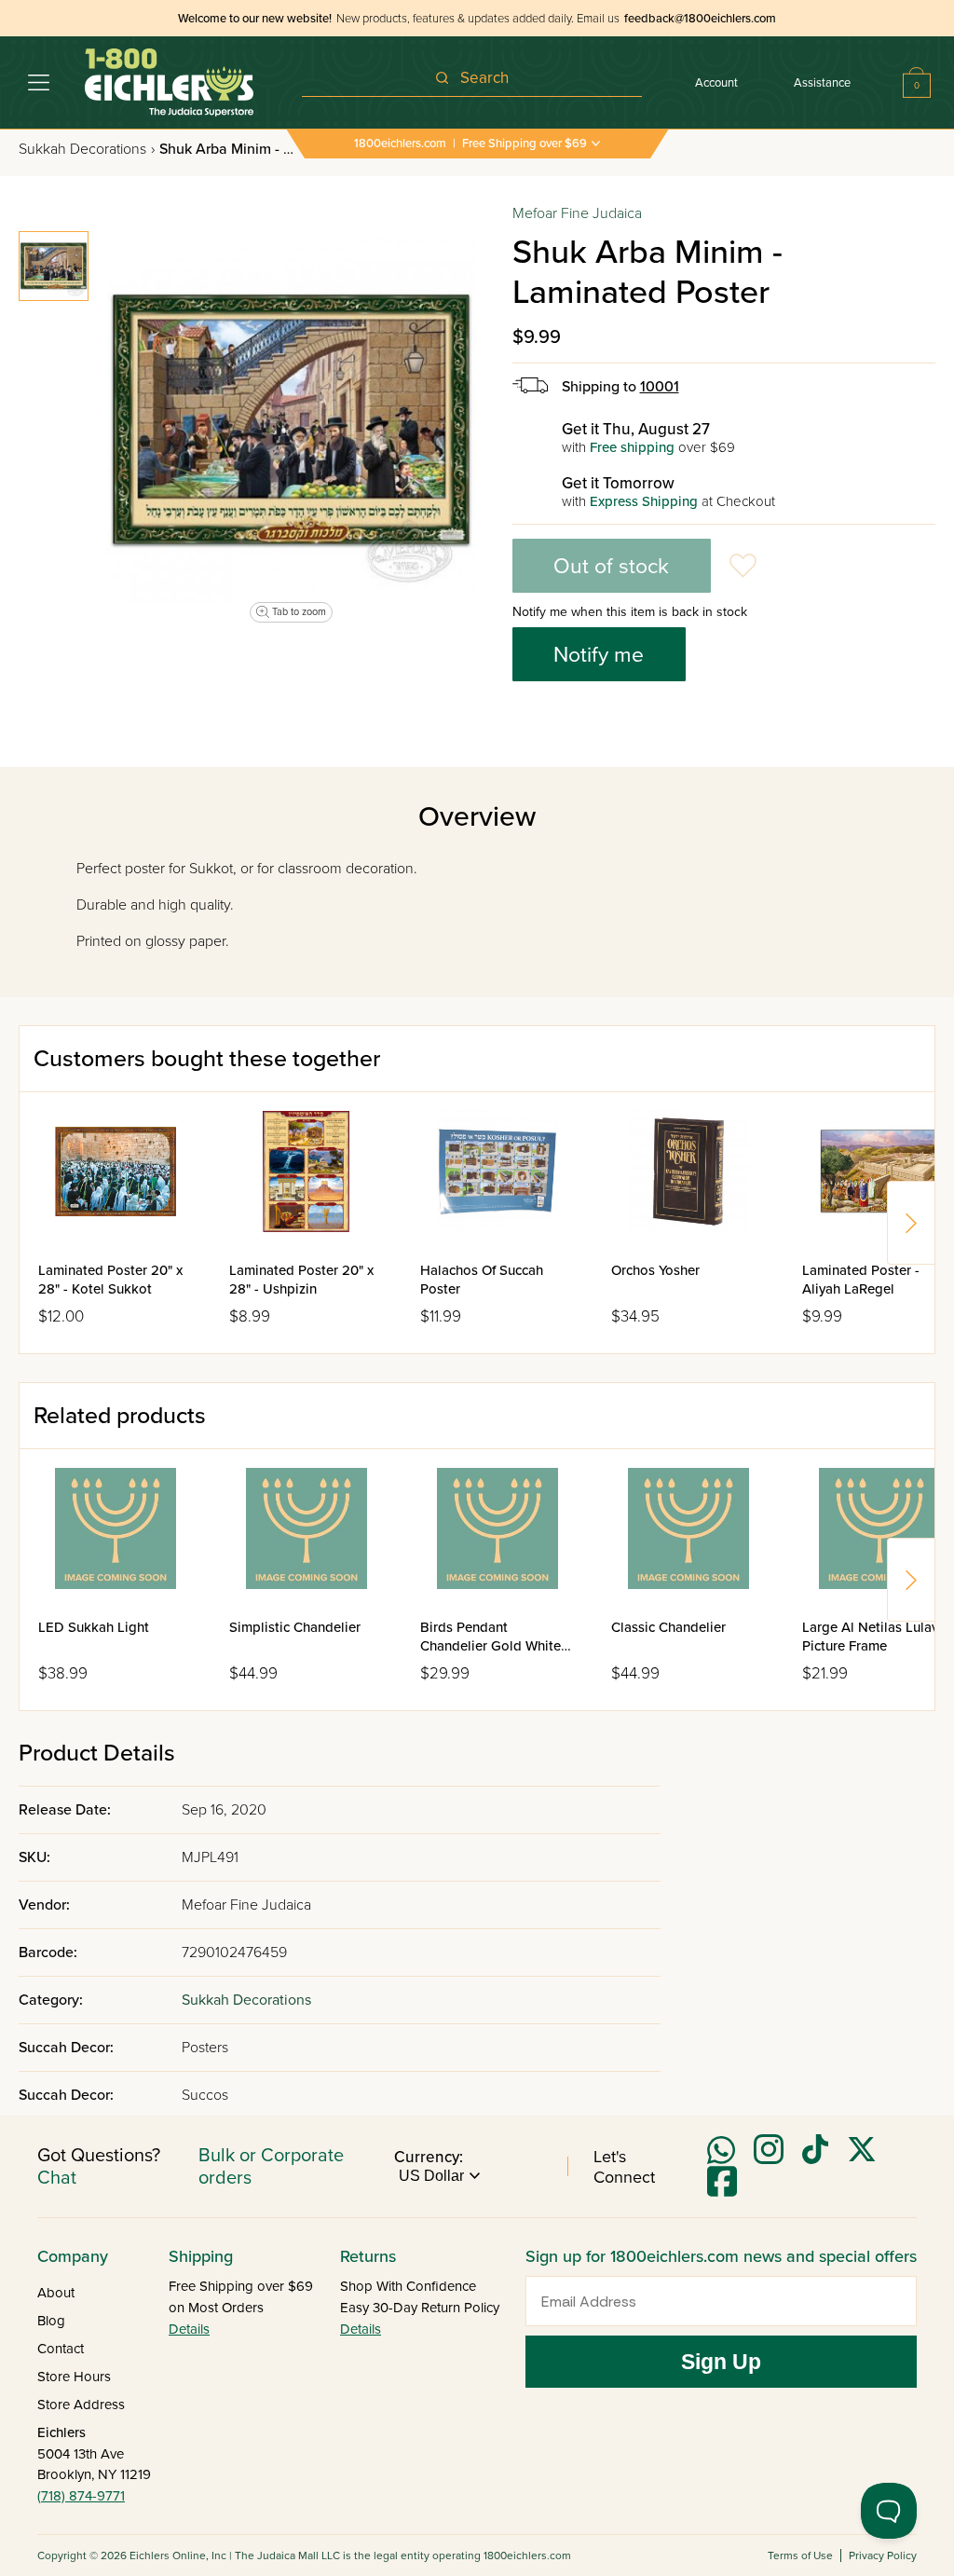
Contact (61, 2349)
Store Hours (74, 2377)
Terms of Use (800, 2555)
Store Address (81, 2405)
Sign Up (721, 2362)
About (56, 2293)
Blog (51, 2321)
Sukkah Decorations (87, 149)
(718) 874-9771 (81, 2496)
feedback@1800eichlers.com (700, 19)
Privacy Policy (883, 2555)
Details (189, 2329)
